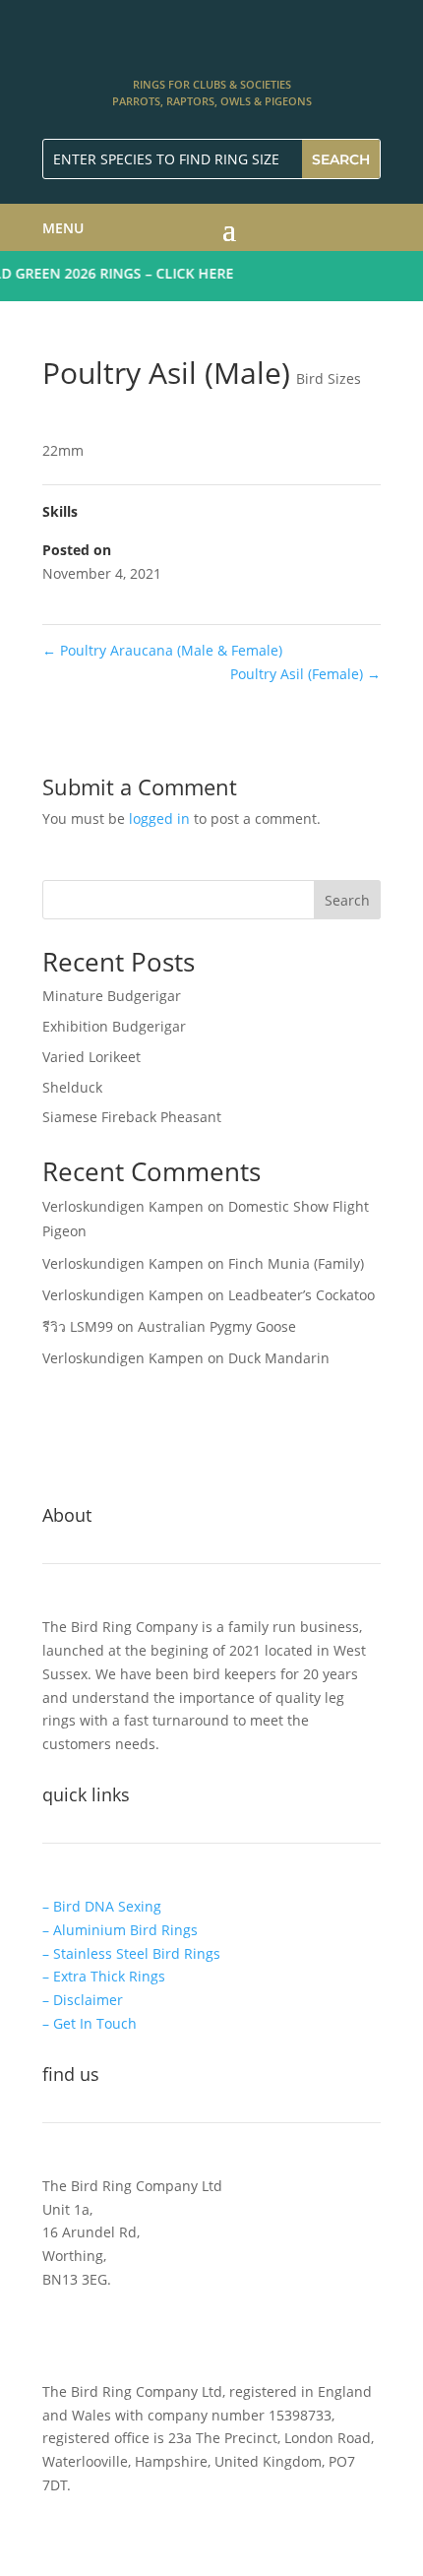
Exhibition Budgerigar (114, 1026)
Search (347, 900)
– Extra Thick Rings (104, 1976)
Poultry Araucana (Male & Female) (162, 650)
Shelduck (72, 1087)
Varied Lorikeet (91, 1057)
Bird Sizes (329, 378)
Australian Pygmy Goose (217, 1326)
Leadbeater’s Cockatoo (302, 1295)
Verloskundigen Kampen (123, 1206)
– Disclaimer (83, 2000)
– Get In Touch (90, 2023)
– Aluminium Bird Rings (120, 1930)
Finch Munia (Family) (296, 1263)
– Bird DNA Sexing (102, 1906)
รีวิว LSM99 (78, 1326)
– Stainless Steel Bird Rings (131, 1953)
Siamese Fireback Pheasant (132, 1117)
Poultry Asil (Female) (305, 674)
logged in (159, 818)
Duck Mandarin (279, 1358)
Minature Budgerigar (112, 996)
